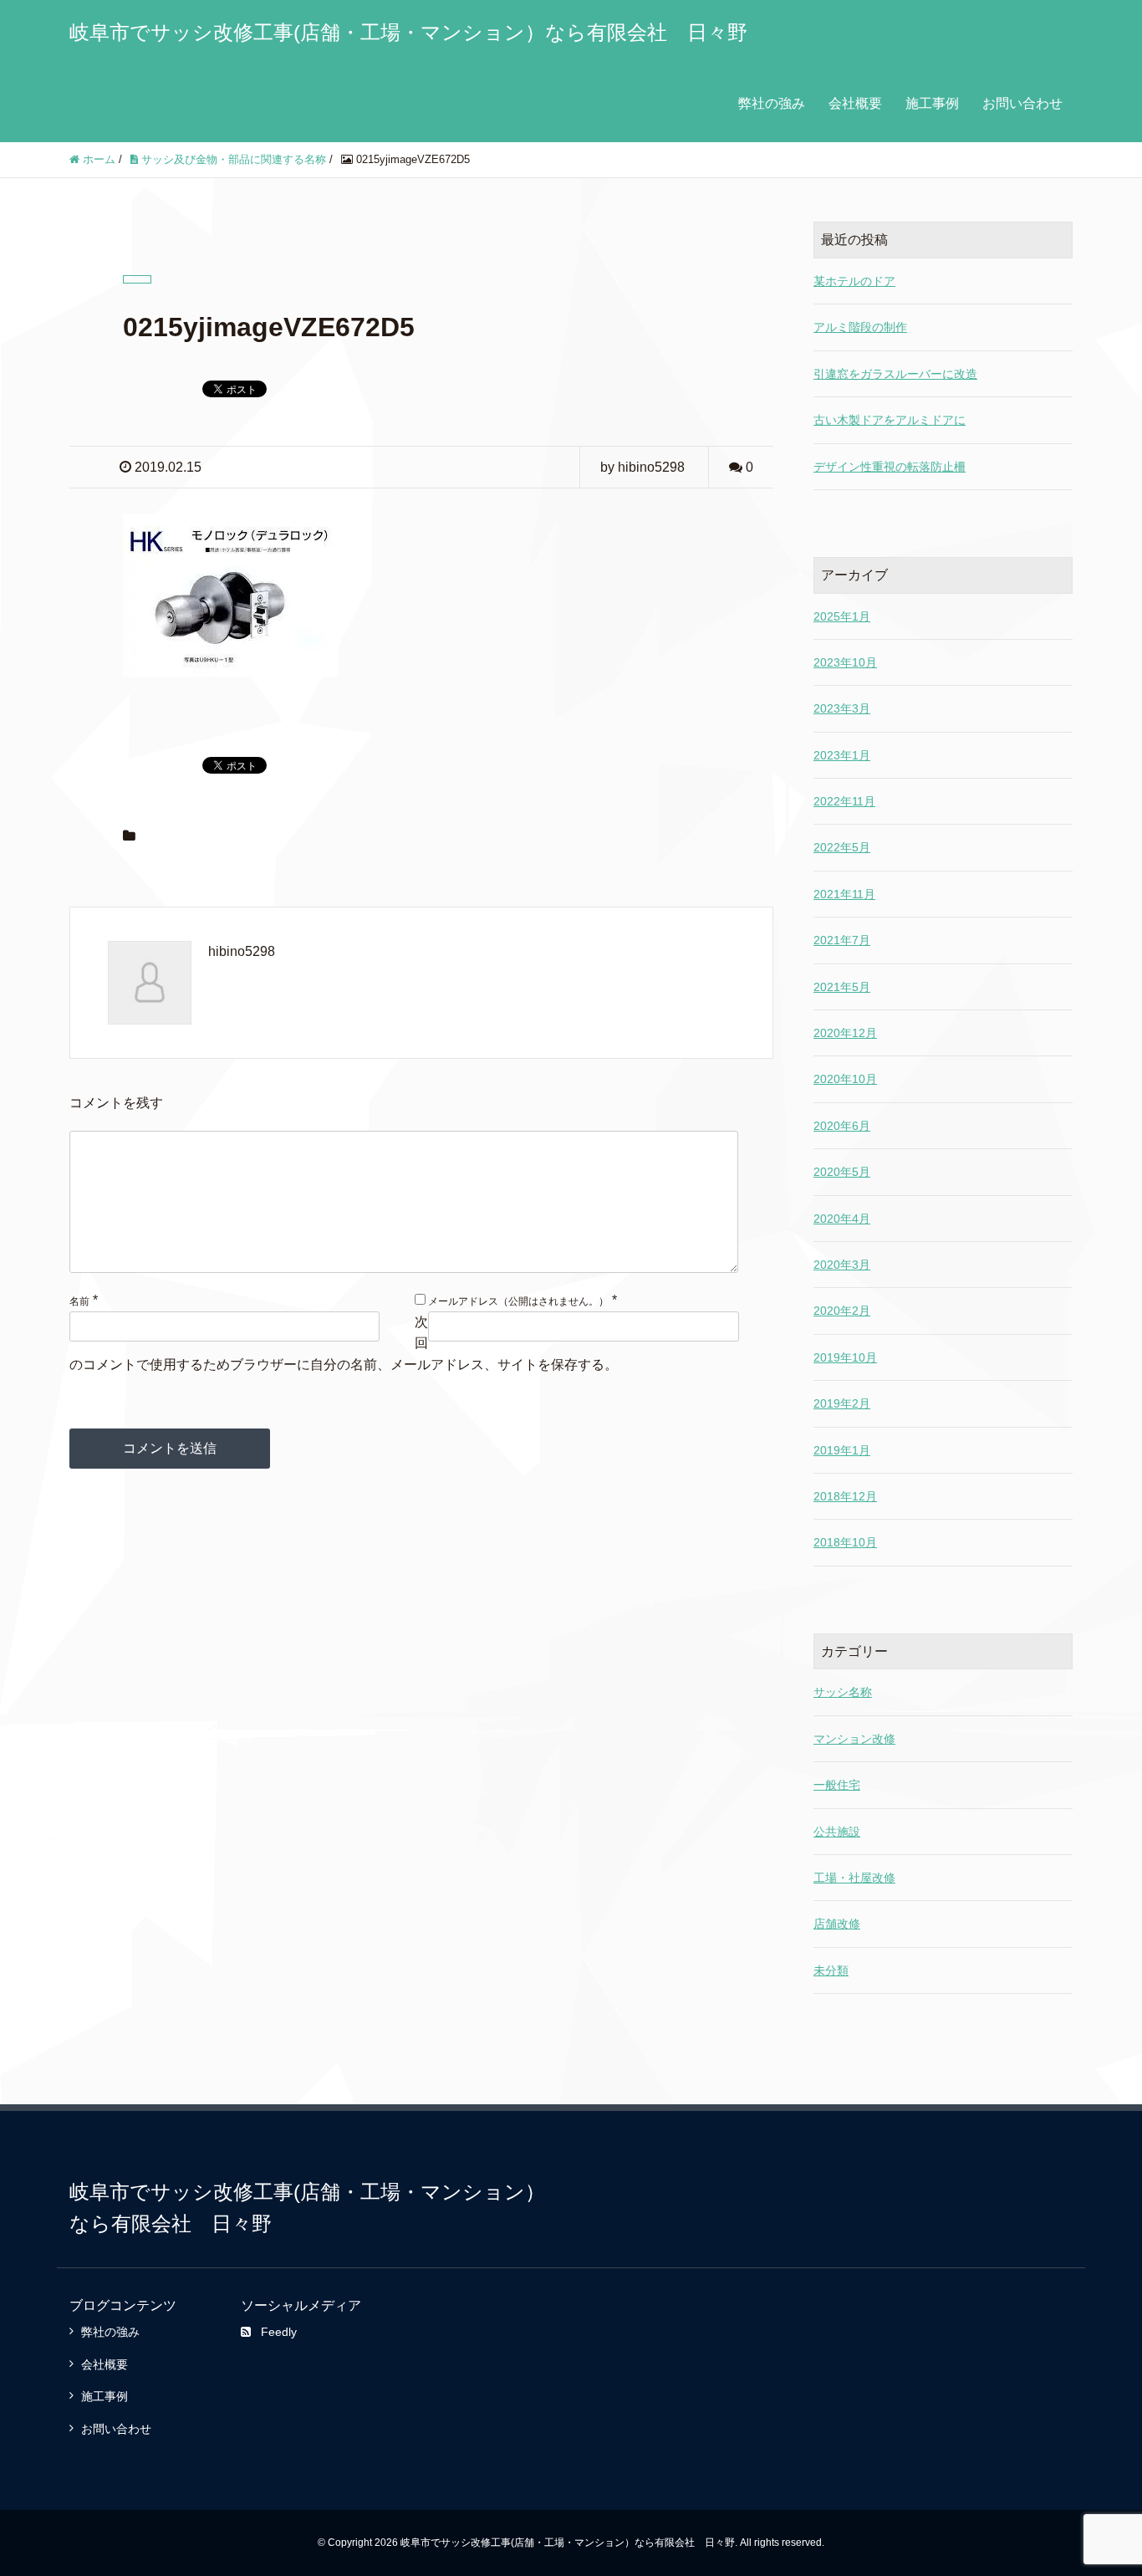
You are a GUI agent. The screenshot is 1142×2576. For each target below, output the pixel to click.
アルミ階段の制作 (860, 327)
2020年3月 (842, 1265)
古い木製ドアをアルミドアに (890, 420)
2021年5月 (842, 987)
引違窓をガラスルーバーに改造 (895, 374)
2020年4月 (842, 1219)
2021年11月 (844, 894)
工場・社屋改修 (854, 1878)
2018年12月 (845, 1496)
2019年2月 (842, 1403)
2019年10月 (845, 1357)
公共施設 (837, 1832)
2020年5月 (842, 1172)
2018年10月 (845, 1542)
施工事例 (932, 103)
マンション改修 (854, 1739)
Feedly (279, 2332)
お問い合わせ (1022, 103)
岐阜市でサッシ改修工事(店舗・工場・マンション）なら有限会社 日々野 (408, 32)
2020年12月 (845, 1033)
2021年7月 (842, 940)
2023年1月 (842, 755)
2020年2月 (842, 1311)
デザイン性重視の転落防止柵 (890, 467)
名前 (79, 1301)
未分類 (831, 1970)
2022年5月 (842, 847)
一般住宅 (837, 1785)
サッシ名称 (843, 1692)
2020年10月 (845, 1079)
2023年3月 (842, 708)
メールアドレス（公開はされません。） (518, 1301)
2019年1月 (842, 1450)
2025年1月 (842, 616)
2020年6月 (842, 1126)
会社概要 (855, 103)
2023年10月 (845, 662)
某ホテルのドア (854, 281)
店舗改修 (837, 1924)
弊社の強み (772, 103)
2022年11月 (844, 801)
